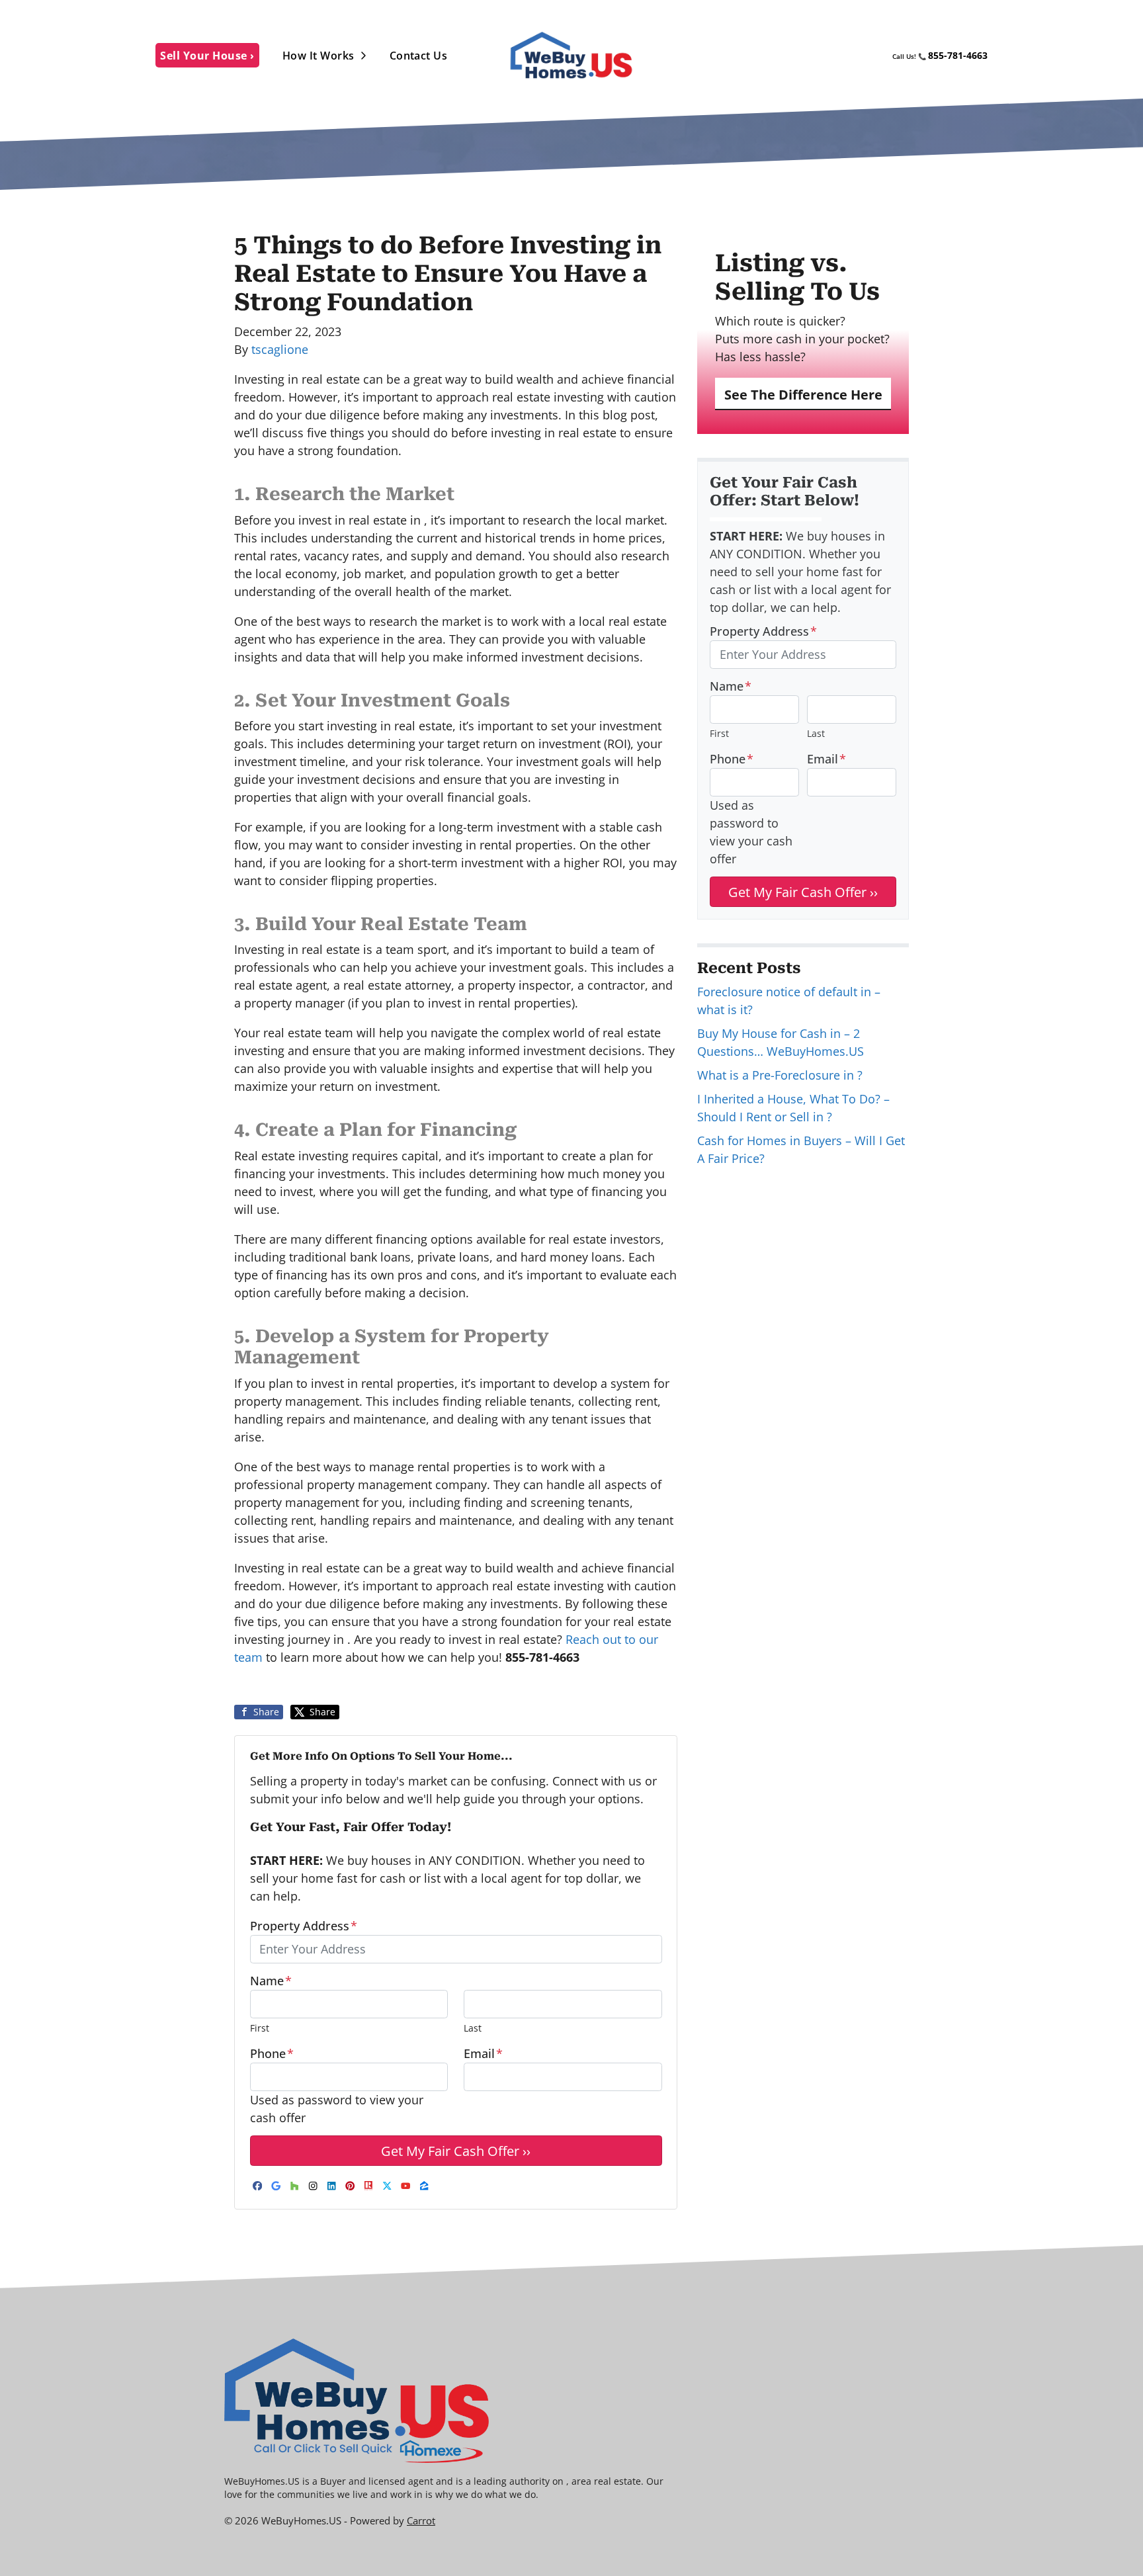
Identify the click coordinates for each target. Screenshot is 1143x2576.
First (260, 2028)
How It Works (318, 56)
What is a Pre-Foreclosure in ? (780, 1075)
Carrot (421, 2520)
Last (473, 2028)
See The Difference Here (803, 394)
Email (483, 2053)
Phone (272, 2053)
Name (271, 1981)
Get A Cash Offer (743, 56)
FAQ (874, 56)
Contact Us (419, 56)
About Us (826, 56)
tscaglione (280, 349)
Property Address (304, 1926)
